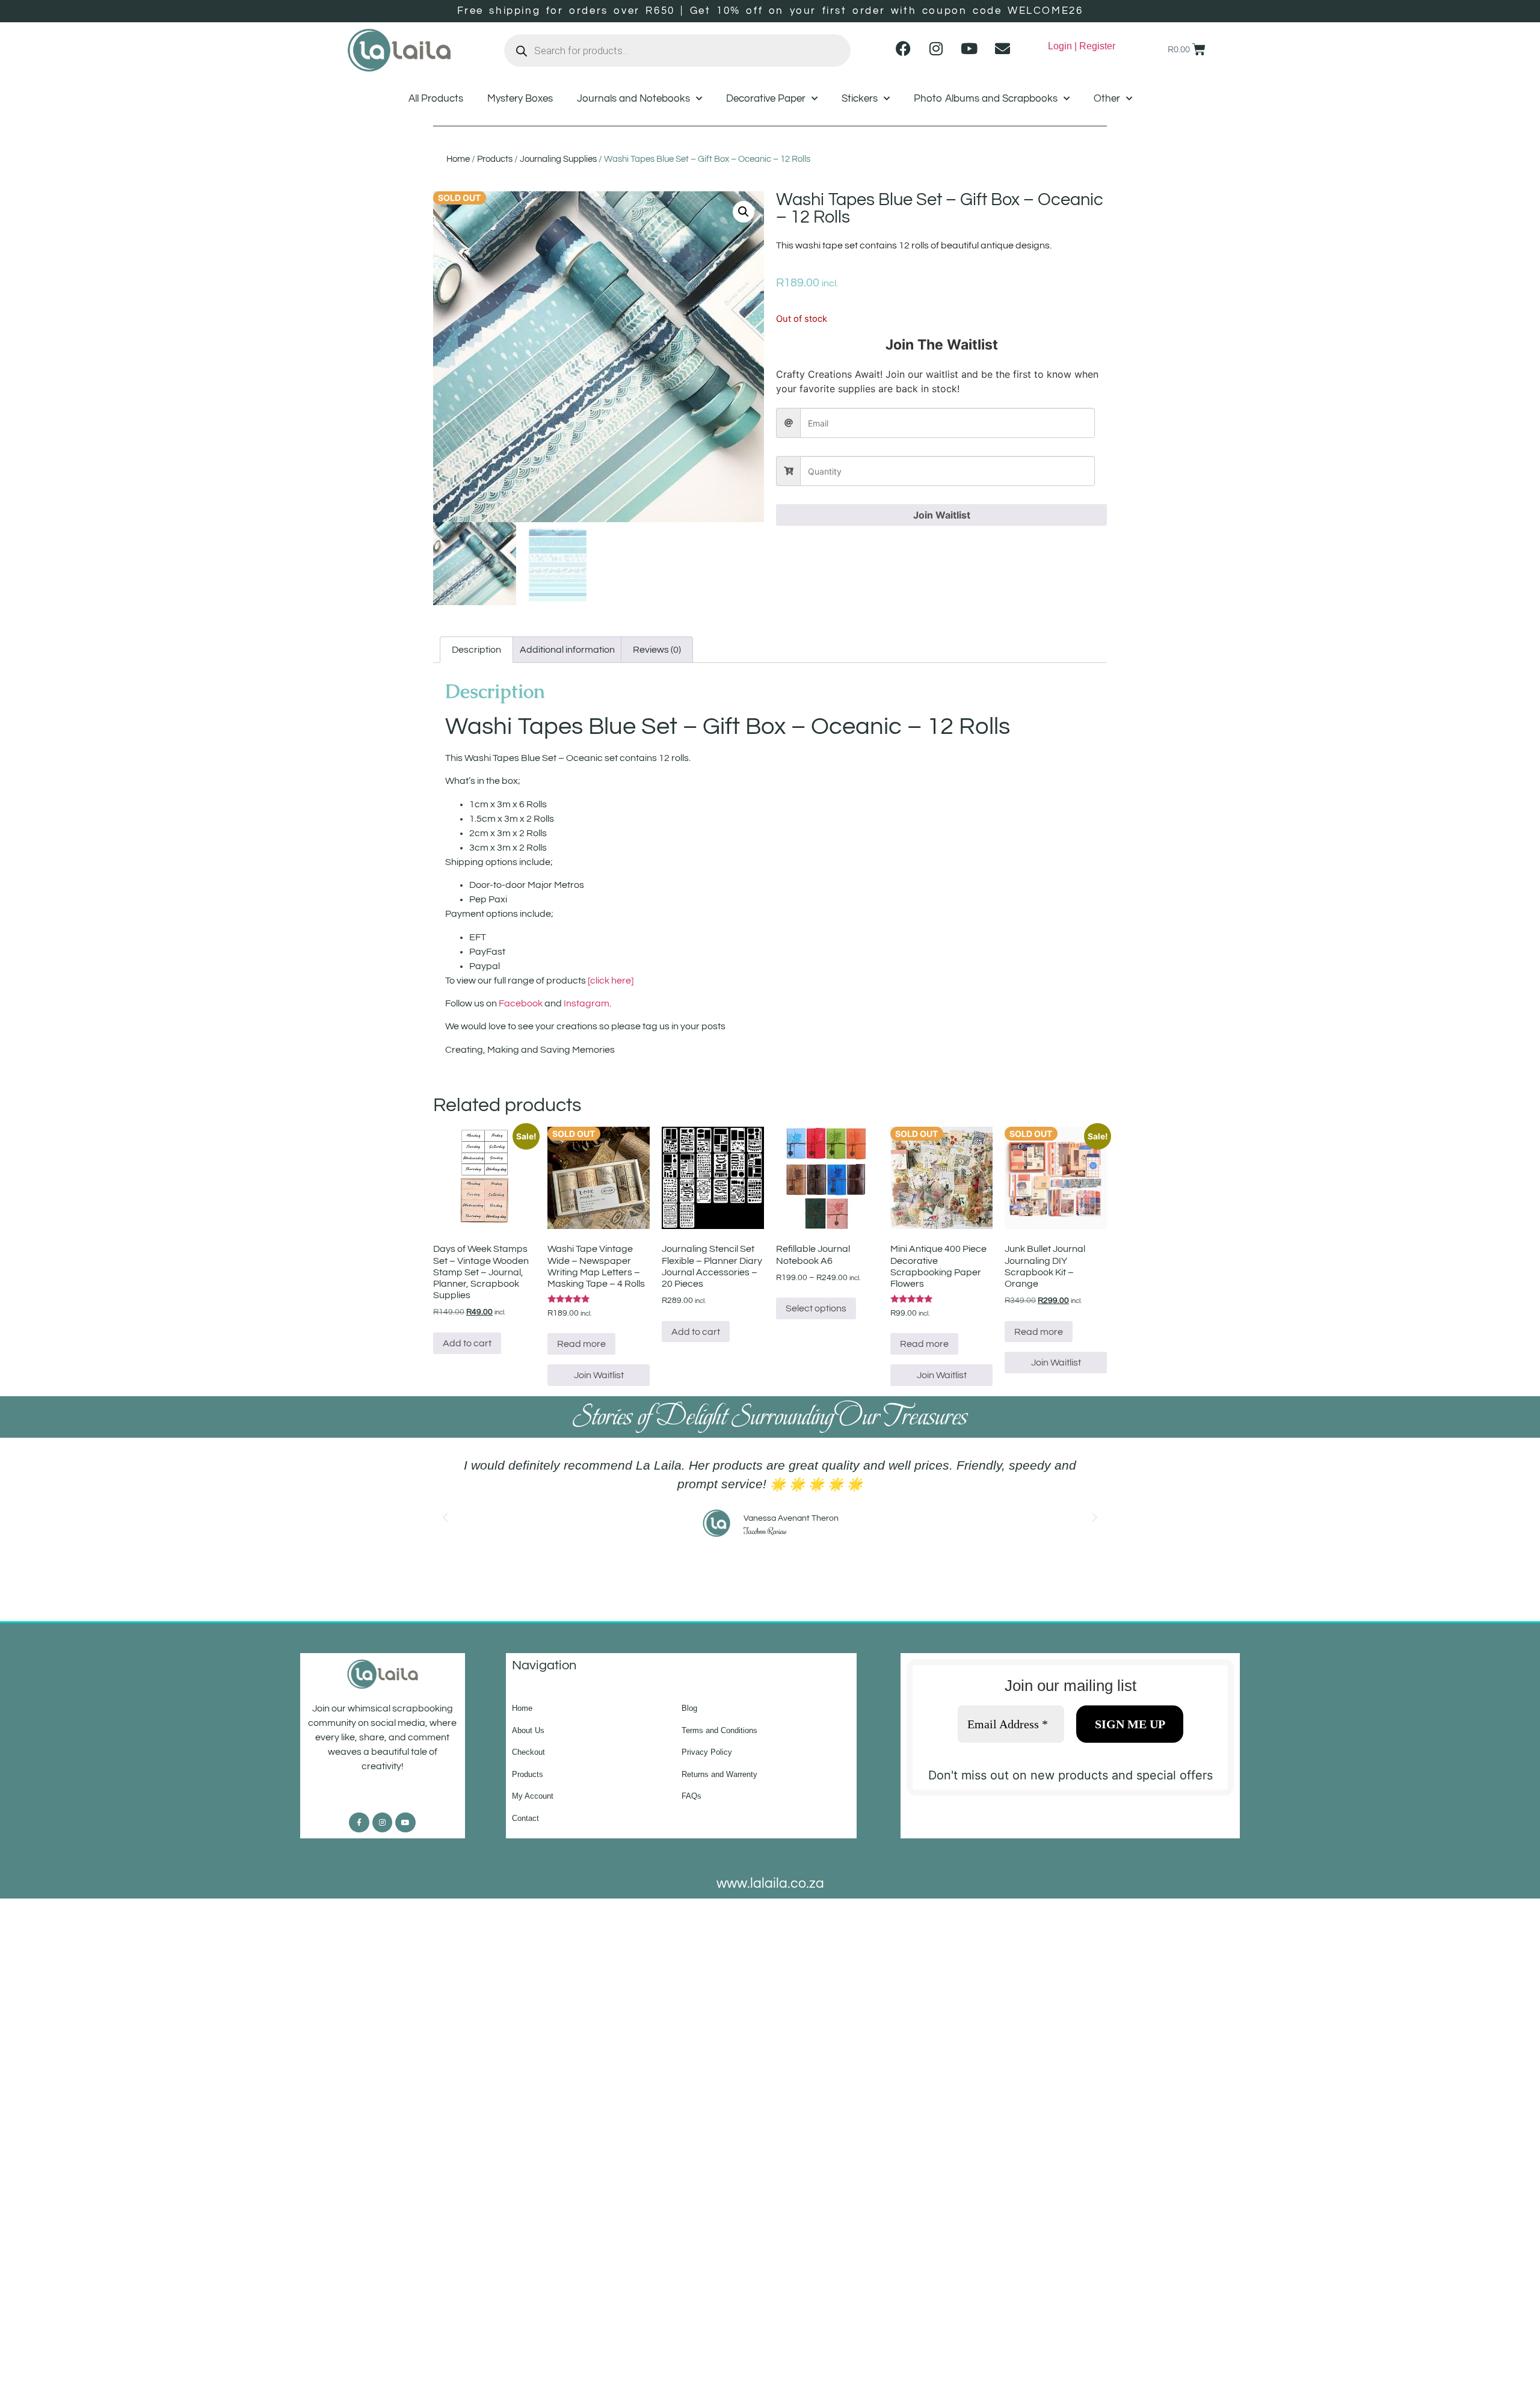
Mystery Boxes (520, 99)
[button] (744, 212)
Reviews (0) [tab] (657, 650)
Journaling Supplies (558, 159)
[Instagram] (936, 48)
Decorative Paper (766, 99)
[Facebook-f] (359, 1823)
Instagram (587, 1003)
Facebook (521, 1003)
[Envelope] (1002, 48)
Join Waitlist (942, 515)
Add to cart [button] (467, 1343)
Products (495, 159)
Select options (816, 1308)
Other (1107, 99)
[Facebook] (903, 48)
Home (458, 159)
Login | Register (1082, 46)
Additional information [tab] (567, 650)
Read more (581, 1344)
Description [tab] (476, 650)
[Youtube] (969, 48)
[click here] (611, 981)
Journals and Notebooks (633, 99)
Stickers (860, 99)
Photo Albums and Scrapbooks (986, 99)
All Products (436, 99)
